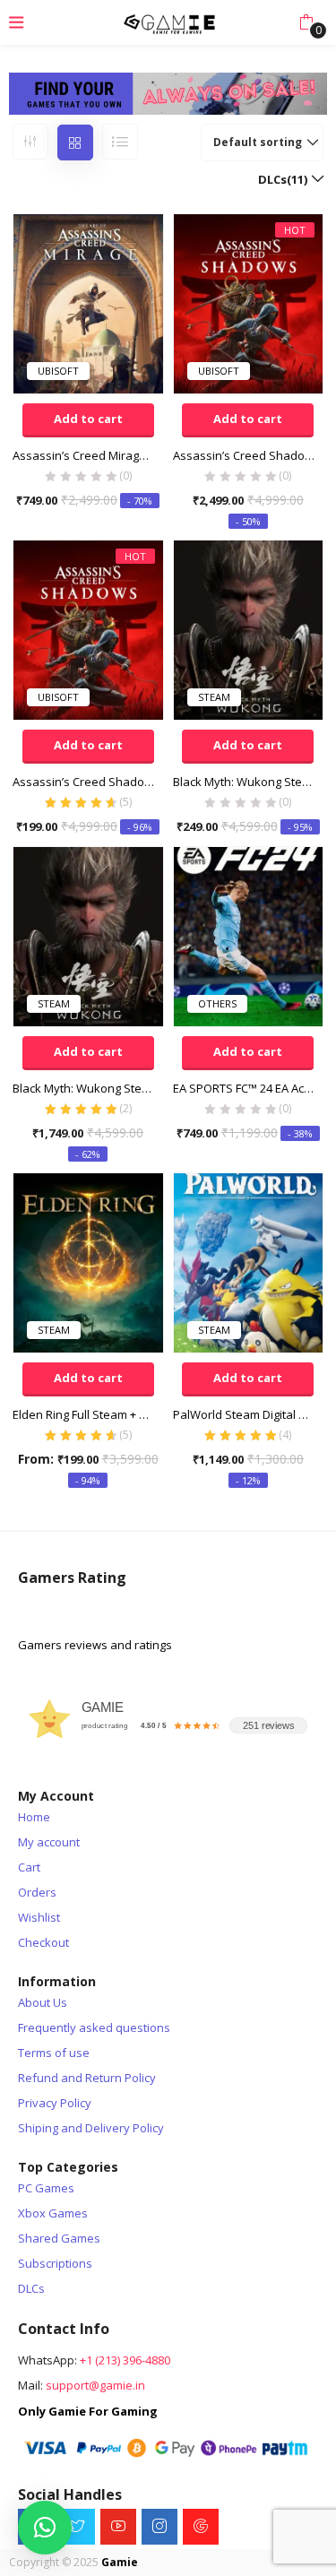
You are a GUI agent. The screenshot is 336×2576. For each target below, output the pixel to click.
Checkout (43, 1942)
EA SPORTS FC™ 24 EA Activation (249, 1088)
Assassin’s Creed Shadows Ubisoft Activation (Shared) (88, 782)
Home (34, 1817)
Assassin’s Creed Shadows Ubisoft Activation (249, 455)
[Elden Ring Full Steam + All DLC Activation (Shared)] (88, 1261)
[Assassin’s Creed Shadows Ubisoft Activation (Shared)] (88, 628)
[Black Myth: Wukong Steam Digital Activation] (88, 935)
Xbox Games (53, 2213)
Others (217, 1003)
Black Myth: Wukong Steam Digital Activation (88, 1088)
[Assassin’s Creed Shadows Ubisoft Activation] (249, 302)
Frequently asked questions (94, 2027)
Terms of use (54, 2053)
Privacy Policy (55, 2103)
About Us (43, 2002)
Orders (37, 1892)
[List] (120, 142)
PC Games (46, 2188)
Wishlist (39, 1917)
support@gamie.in (95, 2385)
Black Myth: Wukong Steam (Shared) (249, 782)
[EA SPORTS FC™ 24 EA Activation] (249, 935)
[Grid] (75, 143)
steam (214, 697)
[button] (306, 22)
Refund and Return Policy (87, 2078)
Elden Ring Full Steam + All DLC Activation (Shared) (88, 1414)
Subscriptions (55, 2263)
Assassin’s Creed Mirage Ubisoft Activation (88, 455)
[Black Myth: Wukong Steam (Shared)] (249, 628)
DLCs (31, 2288)
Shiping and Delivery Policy (91, 2128)
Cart (29, 1867)
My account (49, 1842)
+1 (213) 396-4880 (125, 2360)
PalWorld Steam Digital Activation (249, 1414)
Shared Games (59, 2238)
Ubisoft (58, 371)
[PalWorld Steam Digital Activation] (249, 1261)
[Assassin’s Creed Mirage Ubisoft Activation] (88, 302)
